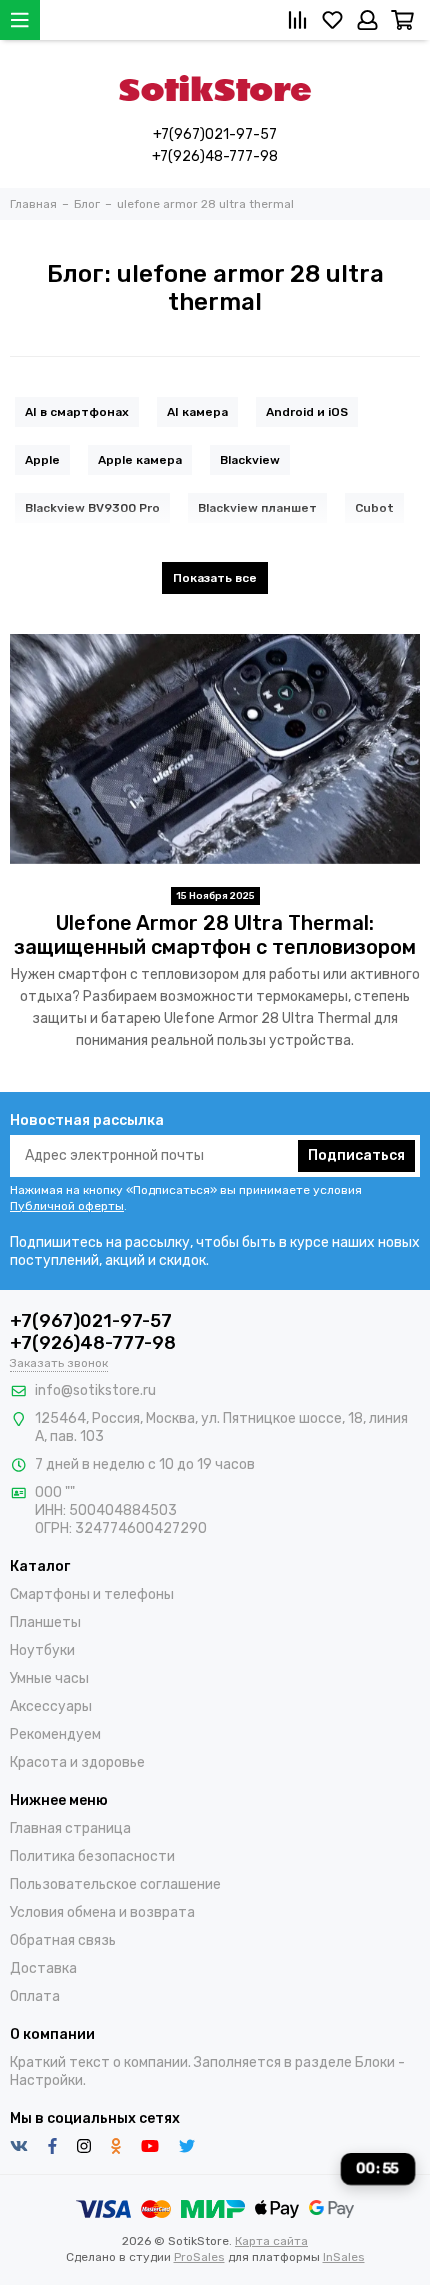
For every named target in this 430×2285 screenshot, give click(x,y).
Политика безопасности (92, 1856)
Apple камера (140, 460)
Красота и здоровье (77, 1762)
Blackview (250, 460)
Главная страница (70, 1828)
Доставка (43, 1968)
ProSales (199, 2257)
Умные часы (49, 1678)
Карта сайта (271, 2241)
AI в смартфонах (77, 412)
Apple (42, 460)
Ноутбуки (42, 1650)
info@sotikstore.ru (95, 1390)
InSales (344, 2257)
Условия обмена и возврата (102, 1912)
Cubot (374, 508)
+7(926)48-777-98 (215, 156)
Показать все (215, 578)
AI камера (197, 412)
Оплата (35, 1996)
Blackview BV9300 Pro (92, 508)
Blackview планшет (257, 508)
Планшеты (45, 1622)
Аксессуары (51, 1706)
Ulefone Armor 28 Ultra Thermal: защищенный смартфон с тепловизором (215, 935)
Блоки (375, 2062)
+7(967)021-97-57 (215, 134)
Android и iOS (307, 412)
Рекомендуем (55, 1734)
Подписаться (356, 1155)
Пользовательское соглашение (115, 1884)
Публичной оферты (67, 1206)
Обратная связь (63, 1940)
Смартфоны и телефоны (92, 1594)
